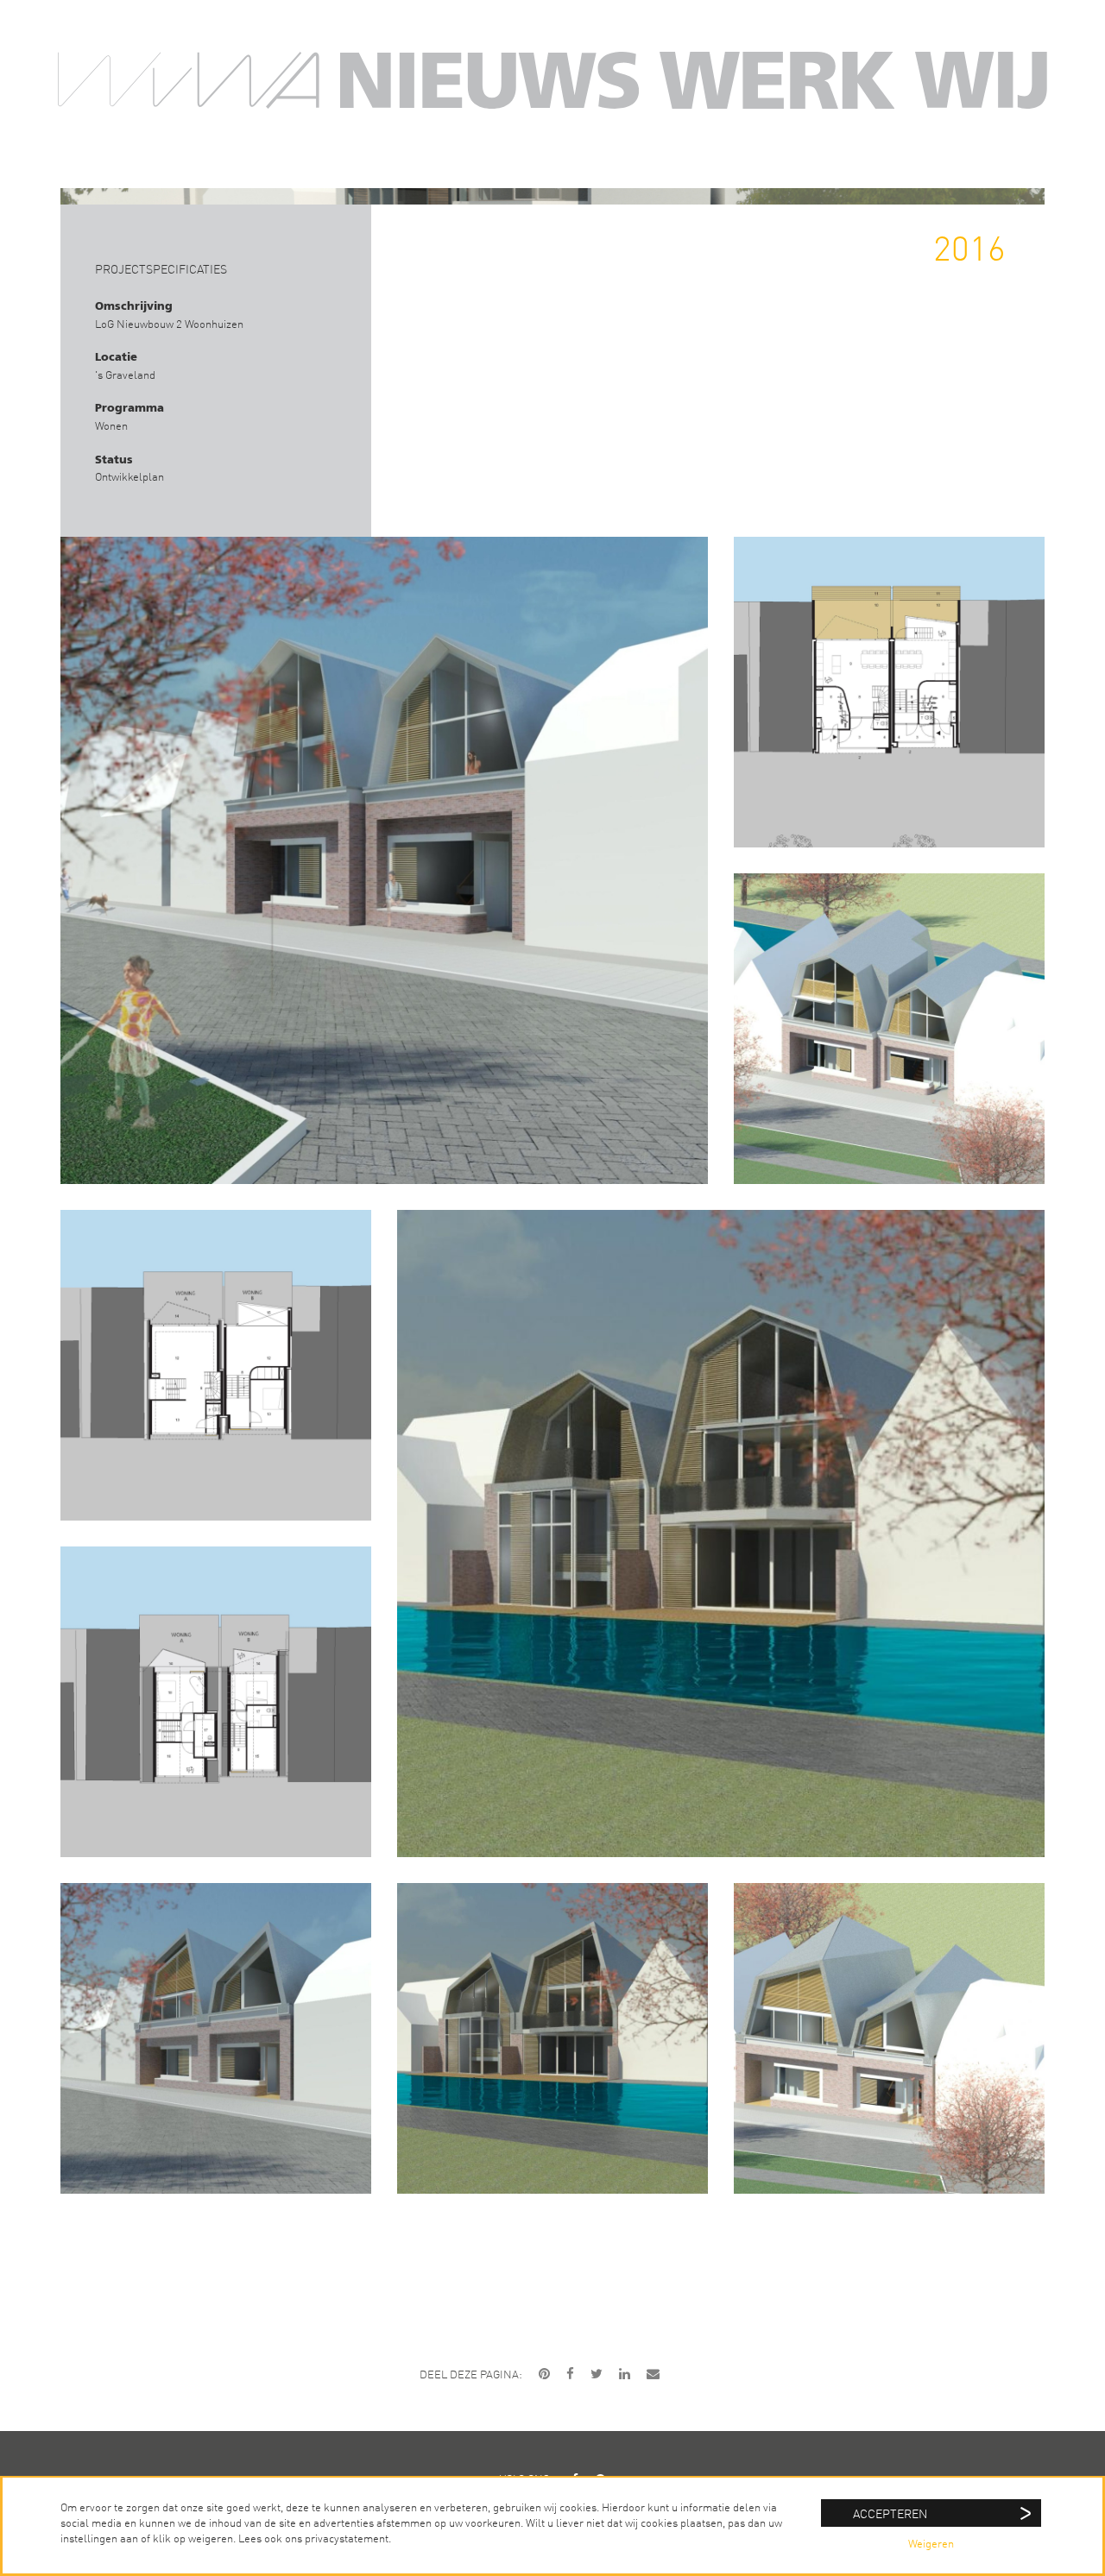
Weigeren (931, 2543)
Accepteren (890, 2513)
